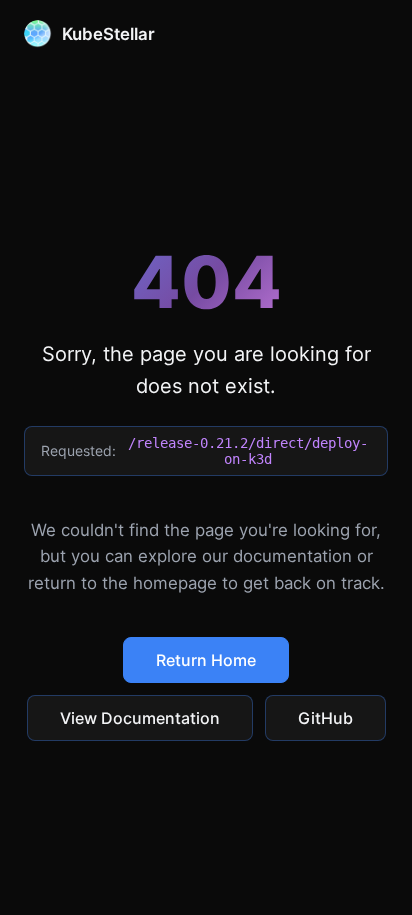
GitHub (325, 718)
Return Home (206, 660)
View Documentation (140, 718)
